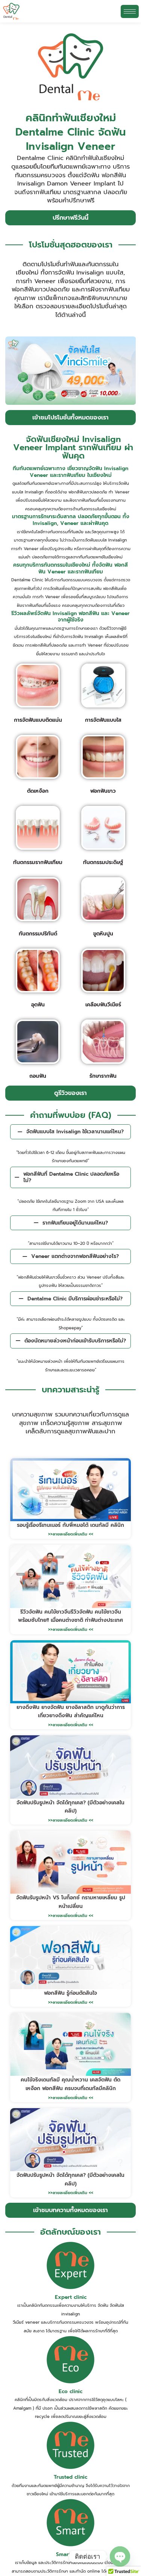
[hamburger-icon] (130, 11)
